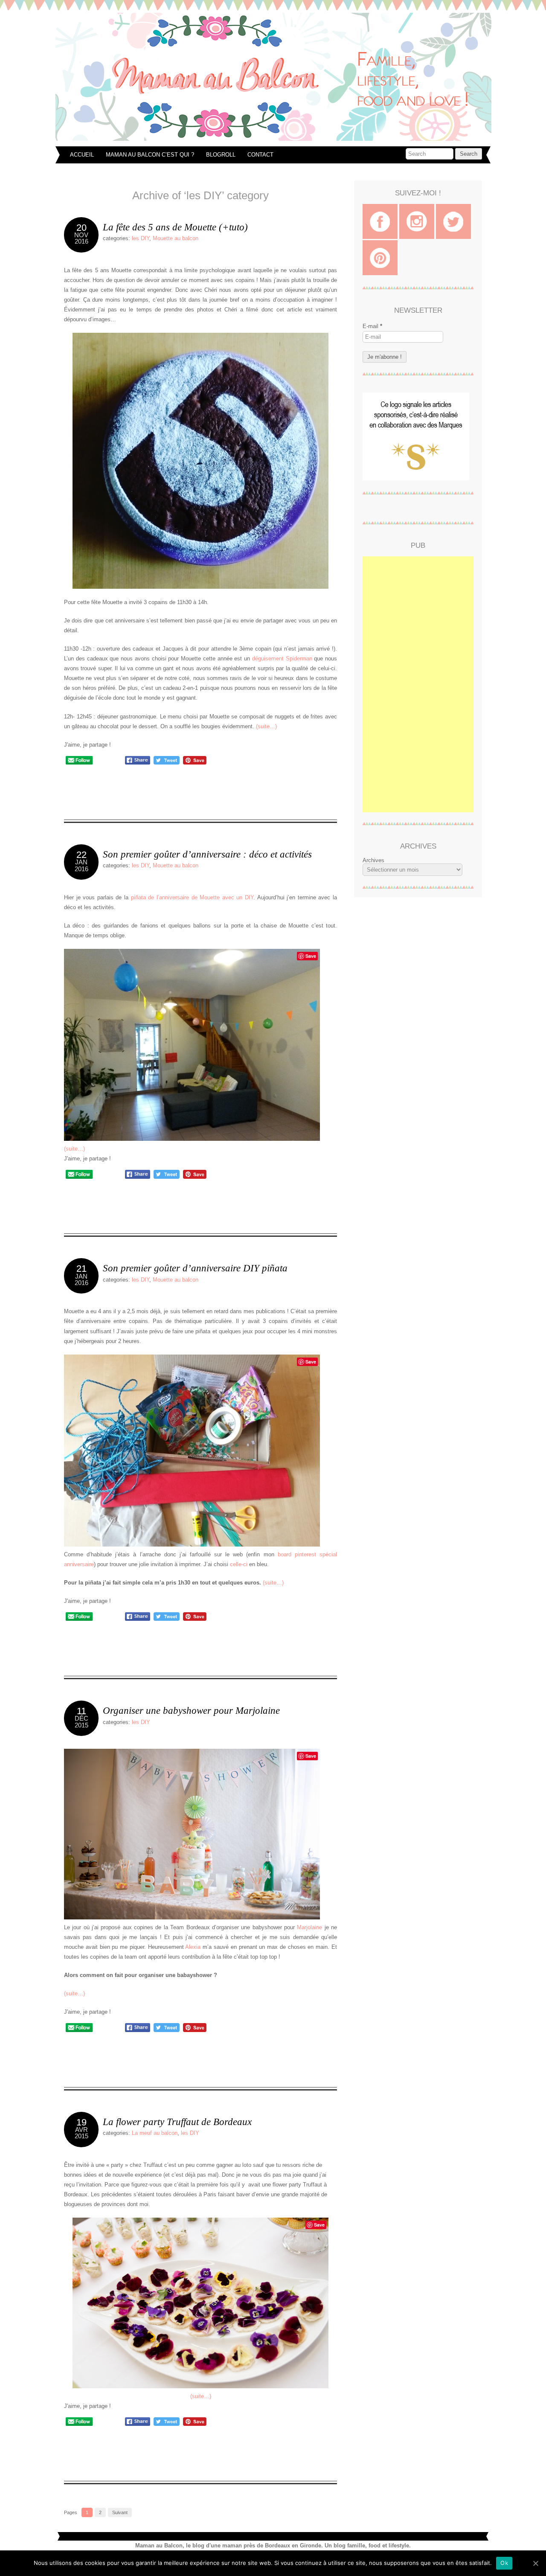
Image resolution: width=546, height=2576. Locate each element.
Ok (504, 2563)
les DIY (141, 238)
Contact (260, 155)
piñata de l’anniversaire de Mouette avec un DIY (192, 897)
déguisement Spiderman (282, 659)
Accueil (82, 155)
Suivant (120, 2512)
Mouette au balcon (176, 238)
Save (311, 956)
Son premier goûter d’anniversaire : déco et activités (207, 854)
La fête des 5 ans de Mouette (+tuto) (175, 227)
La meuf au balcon (155, 2133)
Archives (373, 860)
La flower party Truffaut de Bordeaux (177, 2122)
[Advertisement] (418, 684)
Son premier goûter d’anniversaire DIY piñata (195, 1268)
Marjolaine (309, 1927)
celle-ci (239, 1564)
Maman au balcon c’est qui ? (150, 155)
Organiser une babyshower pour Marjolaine (191, 1710)
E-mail (372, 326)
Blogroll (221, 155)
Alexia (193, 1947)
